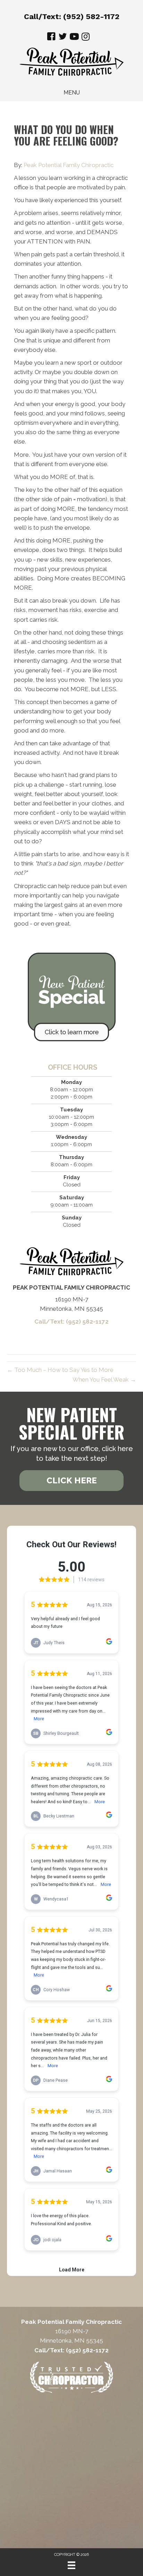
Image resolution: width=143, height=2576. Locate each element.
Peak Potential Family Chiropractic (69, 165)
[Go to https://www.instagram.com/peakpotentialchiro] (86, 37)
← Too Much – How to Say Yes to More (60, 1370)
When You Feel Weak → (104, 1380)
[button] (71, 1481)
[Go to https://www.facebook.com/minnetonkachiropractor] (51, 38)
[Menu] (71, 2565)
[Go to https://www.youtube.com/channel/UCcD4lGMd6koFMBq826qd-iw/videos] (74, 38)
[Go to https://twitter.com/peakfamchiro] (63, 38)
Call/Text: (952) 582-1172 (72, 16)
